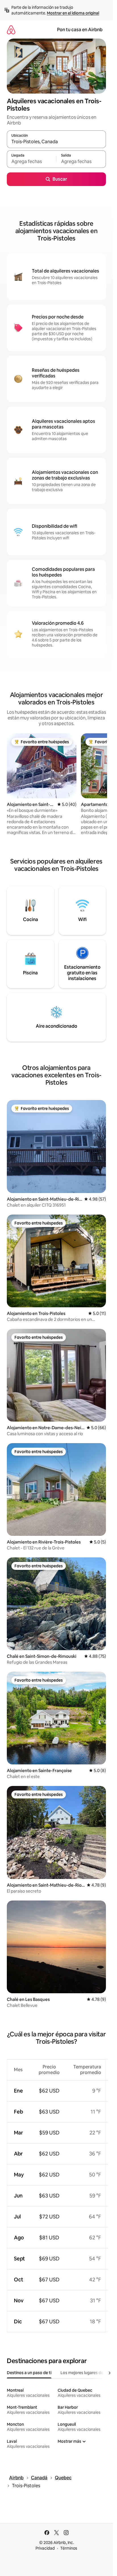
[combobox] (56, 142)
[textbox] (32, 162)
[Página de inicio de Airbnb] (11, 30)
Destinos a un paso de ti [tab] (29, 2373)
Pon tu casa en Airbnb (80, 30)
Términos (69, 2548)
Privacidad (45, 2548)
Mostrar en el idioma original (73, 13)
